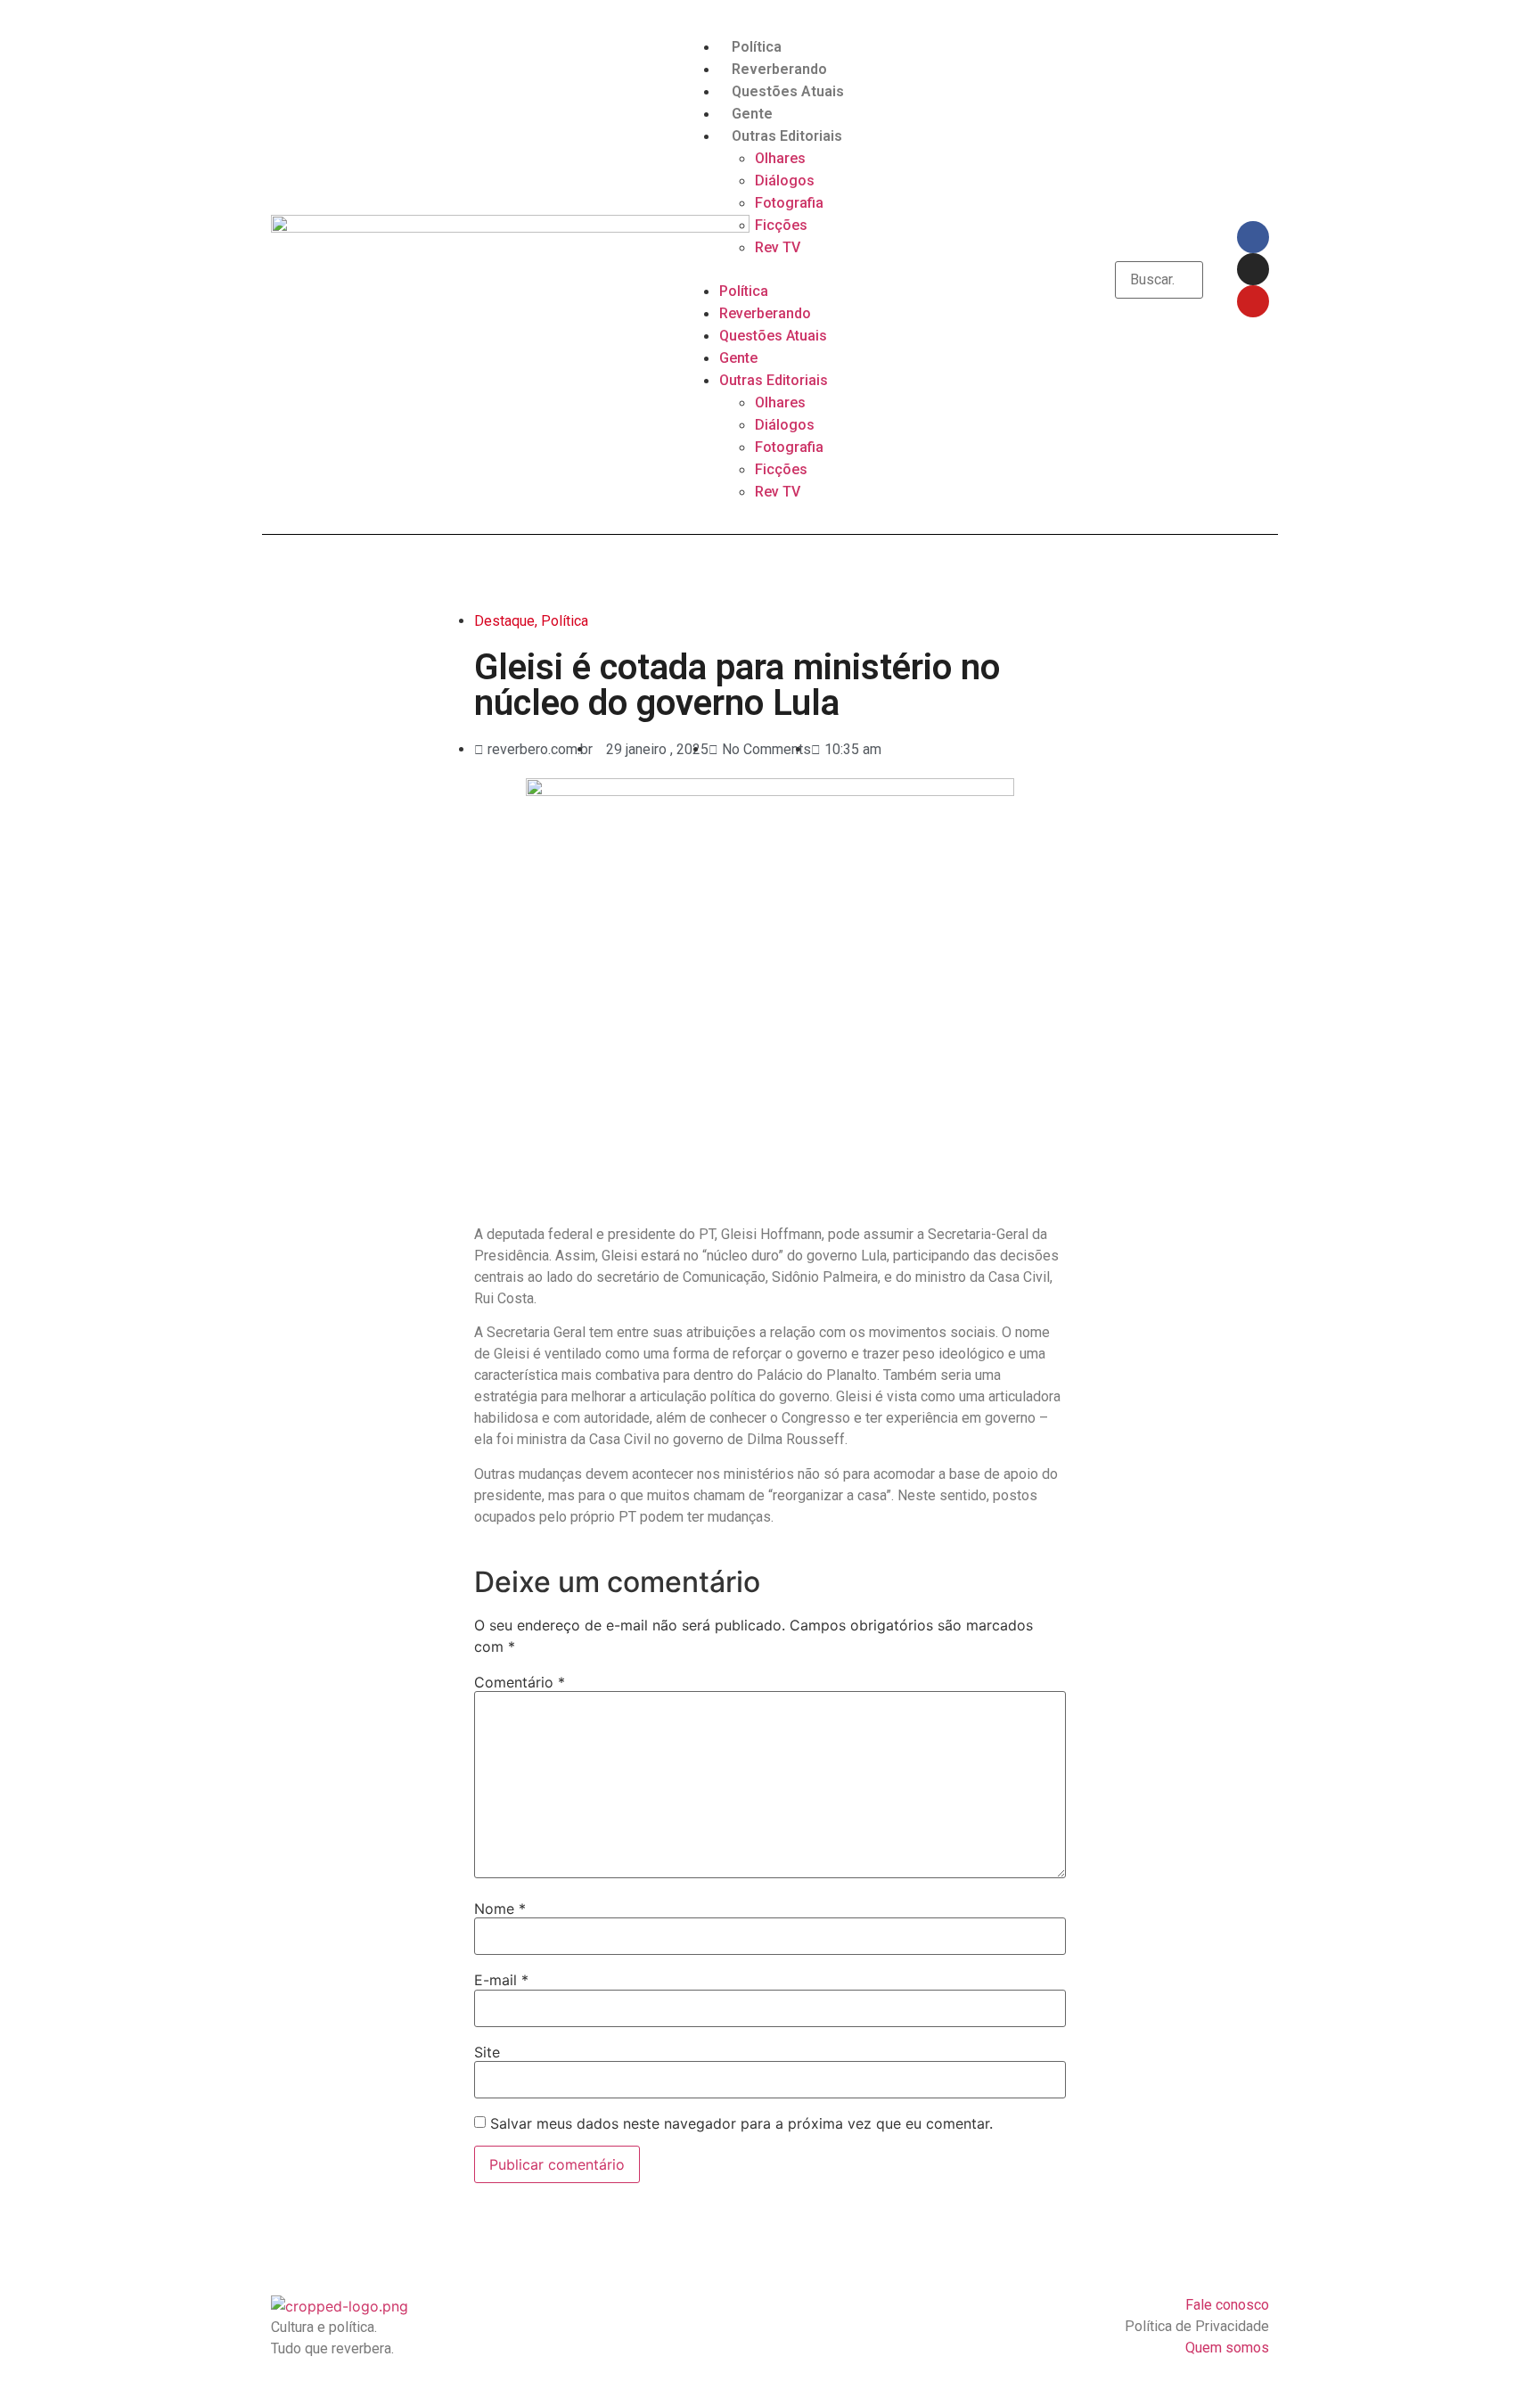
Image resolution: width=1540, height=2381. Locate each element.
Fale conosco (1227, 2305)
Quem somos (1227, 2348)
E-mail (501, 1980)
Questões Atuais (788, 91)
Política (757, 47)
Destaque (504, 621)
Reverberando (779, 69)
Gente (752, 114)
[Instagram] (1253, 269)
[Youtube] (1253, 301)
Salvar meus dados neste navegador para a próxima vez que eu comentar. (741, 2123)
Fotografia (789, 203)
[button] (770, 269)
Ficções (781, 225)
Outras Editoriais (787, 136)
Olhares (780, 158)
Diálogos (785, 181)
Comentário (520, 1682)
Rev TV (778, 247)
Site (487, 2052)
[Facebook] (1253, 237)
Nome (500, 1909)
